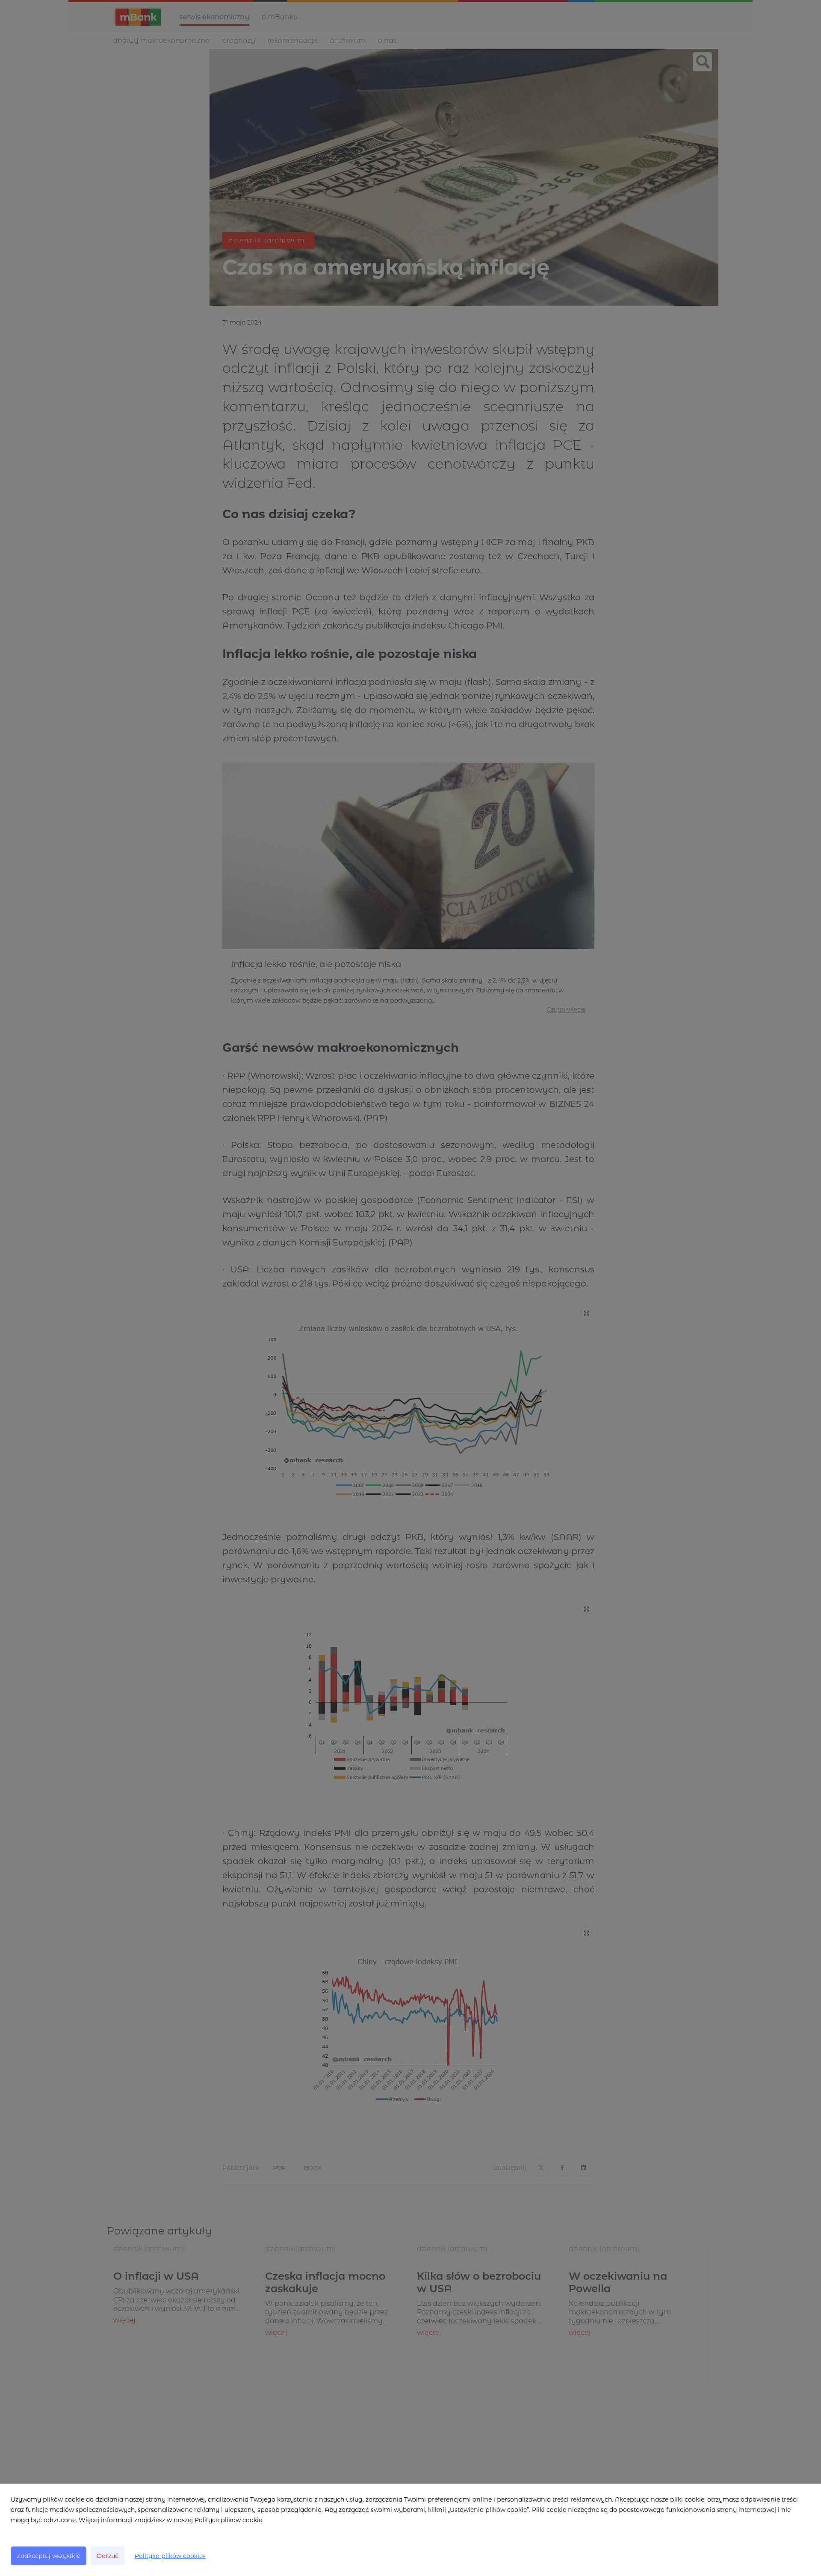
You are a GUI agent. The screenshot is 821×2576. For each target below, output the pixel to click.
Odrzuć (108, 2556)
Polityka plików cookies (170, 2556)
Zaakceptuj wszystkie (49, 2556)
